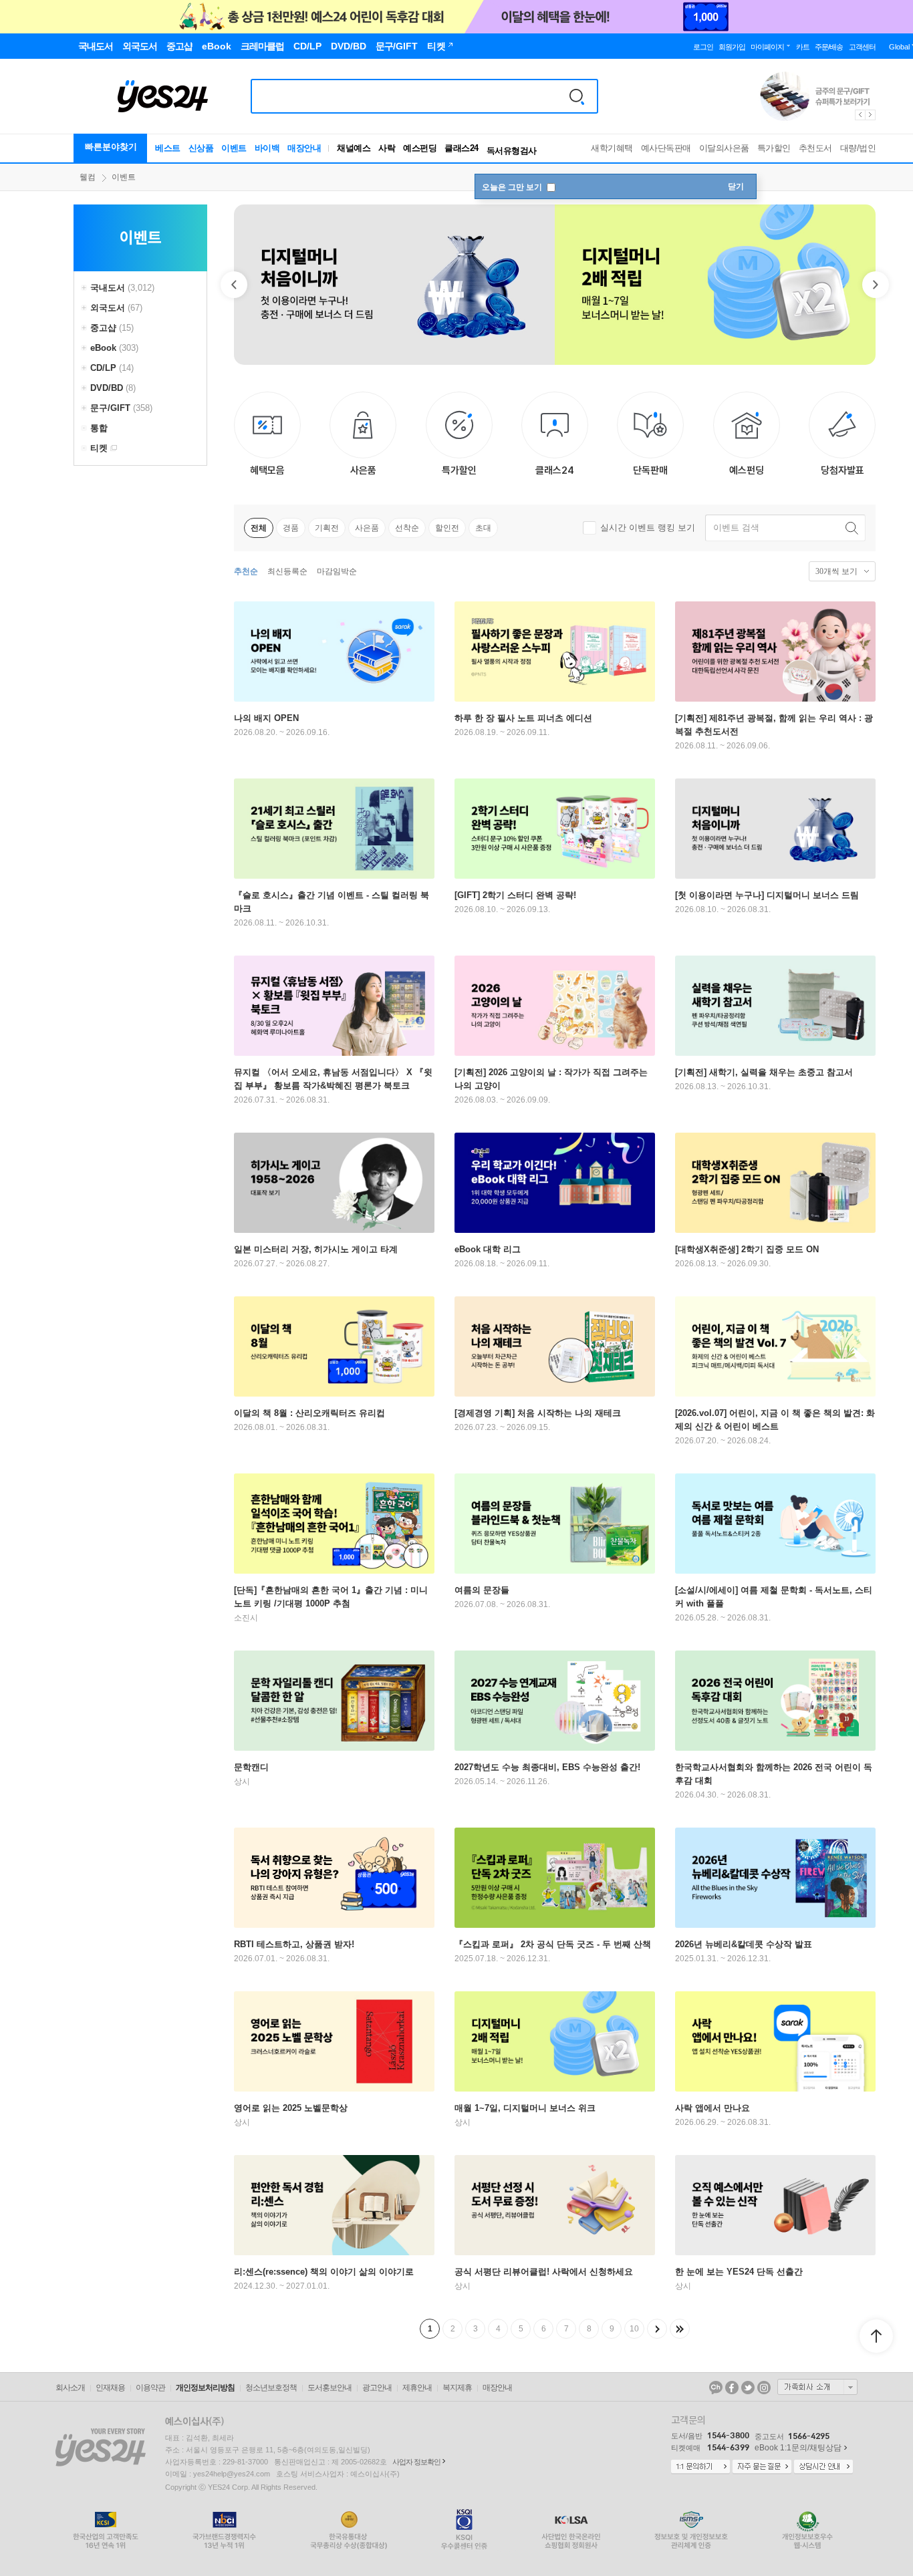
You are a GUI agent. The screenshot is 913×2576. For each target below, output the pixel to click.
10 (634, 2329)
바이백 (267, 148)
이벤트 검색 (736, 528)
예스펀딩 (420, 148)
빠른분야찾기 (111, 147)
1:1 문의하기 (700, 2467)
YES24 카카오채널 (716, 2388)
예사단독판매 (666, 148)
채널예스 (354, 148)
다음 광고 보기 (871, 115)
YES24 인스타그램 (764, 2388)
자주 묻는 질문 (762, 2467)
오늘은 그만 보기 (513, 187)
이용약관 (150, 2388)
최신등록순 (287, 571)
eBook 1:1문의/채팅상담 (798, 2448)
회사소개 (70, 2388)
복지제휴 (457, 2388)
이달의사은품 (724, 148)
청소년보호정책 (271, 2388)
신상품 (201, 148)
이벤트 (234, 148)
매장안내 (304, 148)
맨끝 (680, 2329)
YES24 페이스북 (732, 2388)
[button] (234, 285)
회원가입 (732, 47)
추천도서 (815, 148)
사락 (387, 148)
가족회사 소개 (817, 2387)
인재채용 (110, 2388)
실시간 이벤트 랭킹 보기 (648, 528)
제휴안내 (417, 2388)
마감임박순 (337, 571)
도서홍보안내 (330, 2388)
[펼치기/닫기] (86, 288)
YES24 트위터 (748, 2388)
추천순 (246, 571)
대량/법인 (858, 148)
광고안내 (377, 2388)
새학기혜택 (612, 148)
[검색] (577, 96)
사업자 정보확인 (416, 2462)
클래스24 (462, 148)
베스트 (168, 148)
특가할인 (774, 148)
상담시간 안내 (823, 2467)
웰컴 (88, 177)
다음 (657, 2329)
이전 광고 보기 (860, 115)
